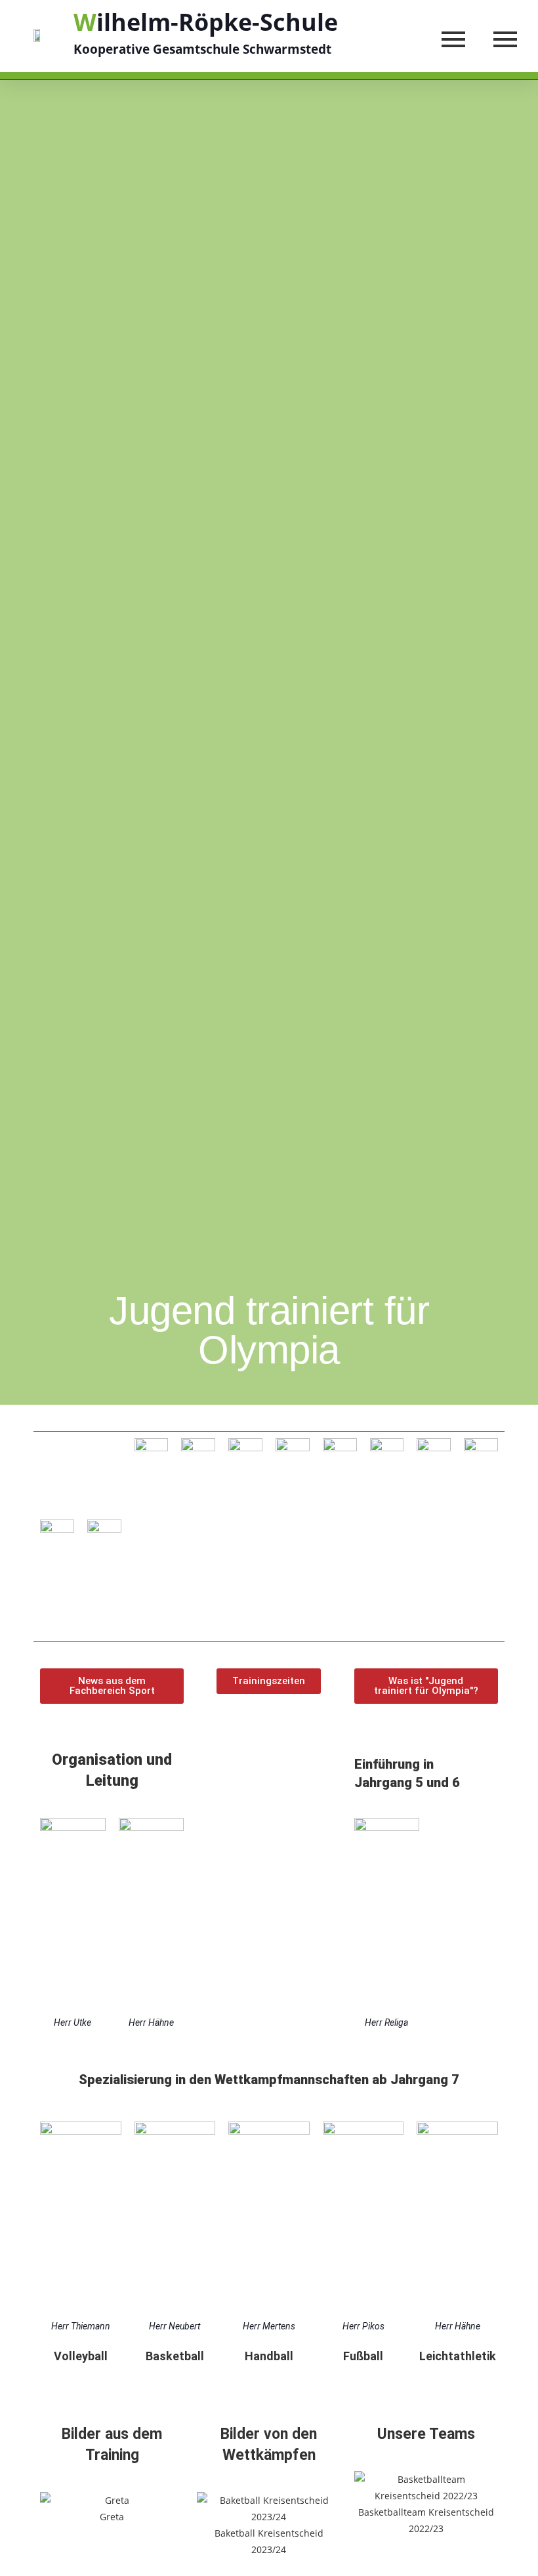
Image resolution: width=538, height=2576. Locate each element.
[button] (112, 1686)
